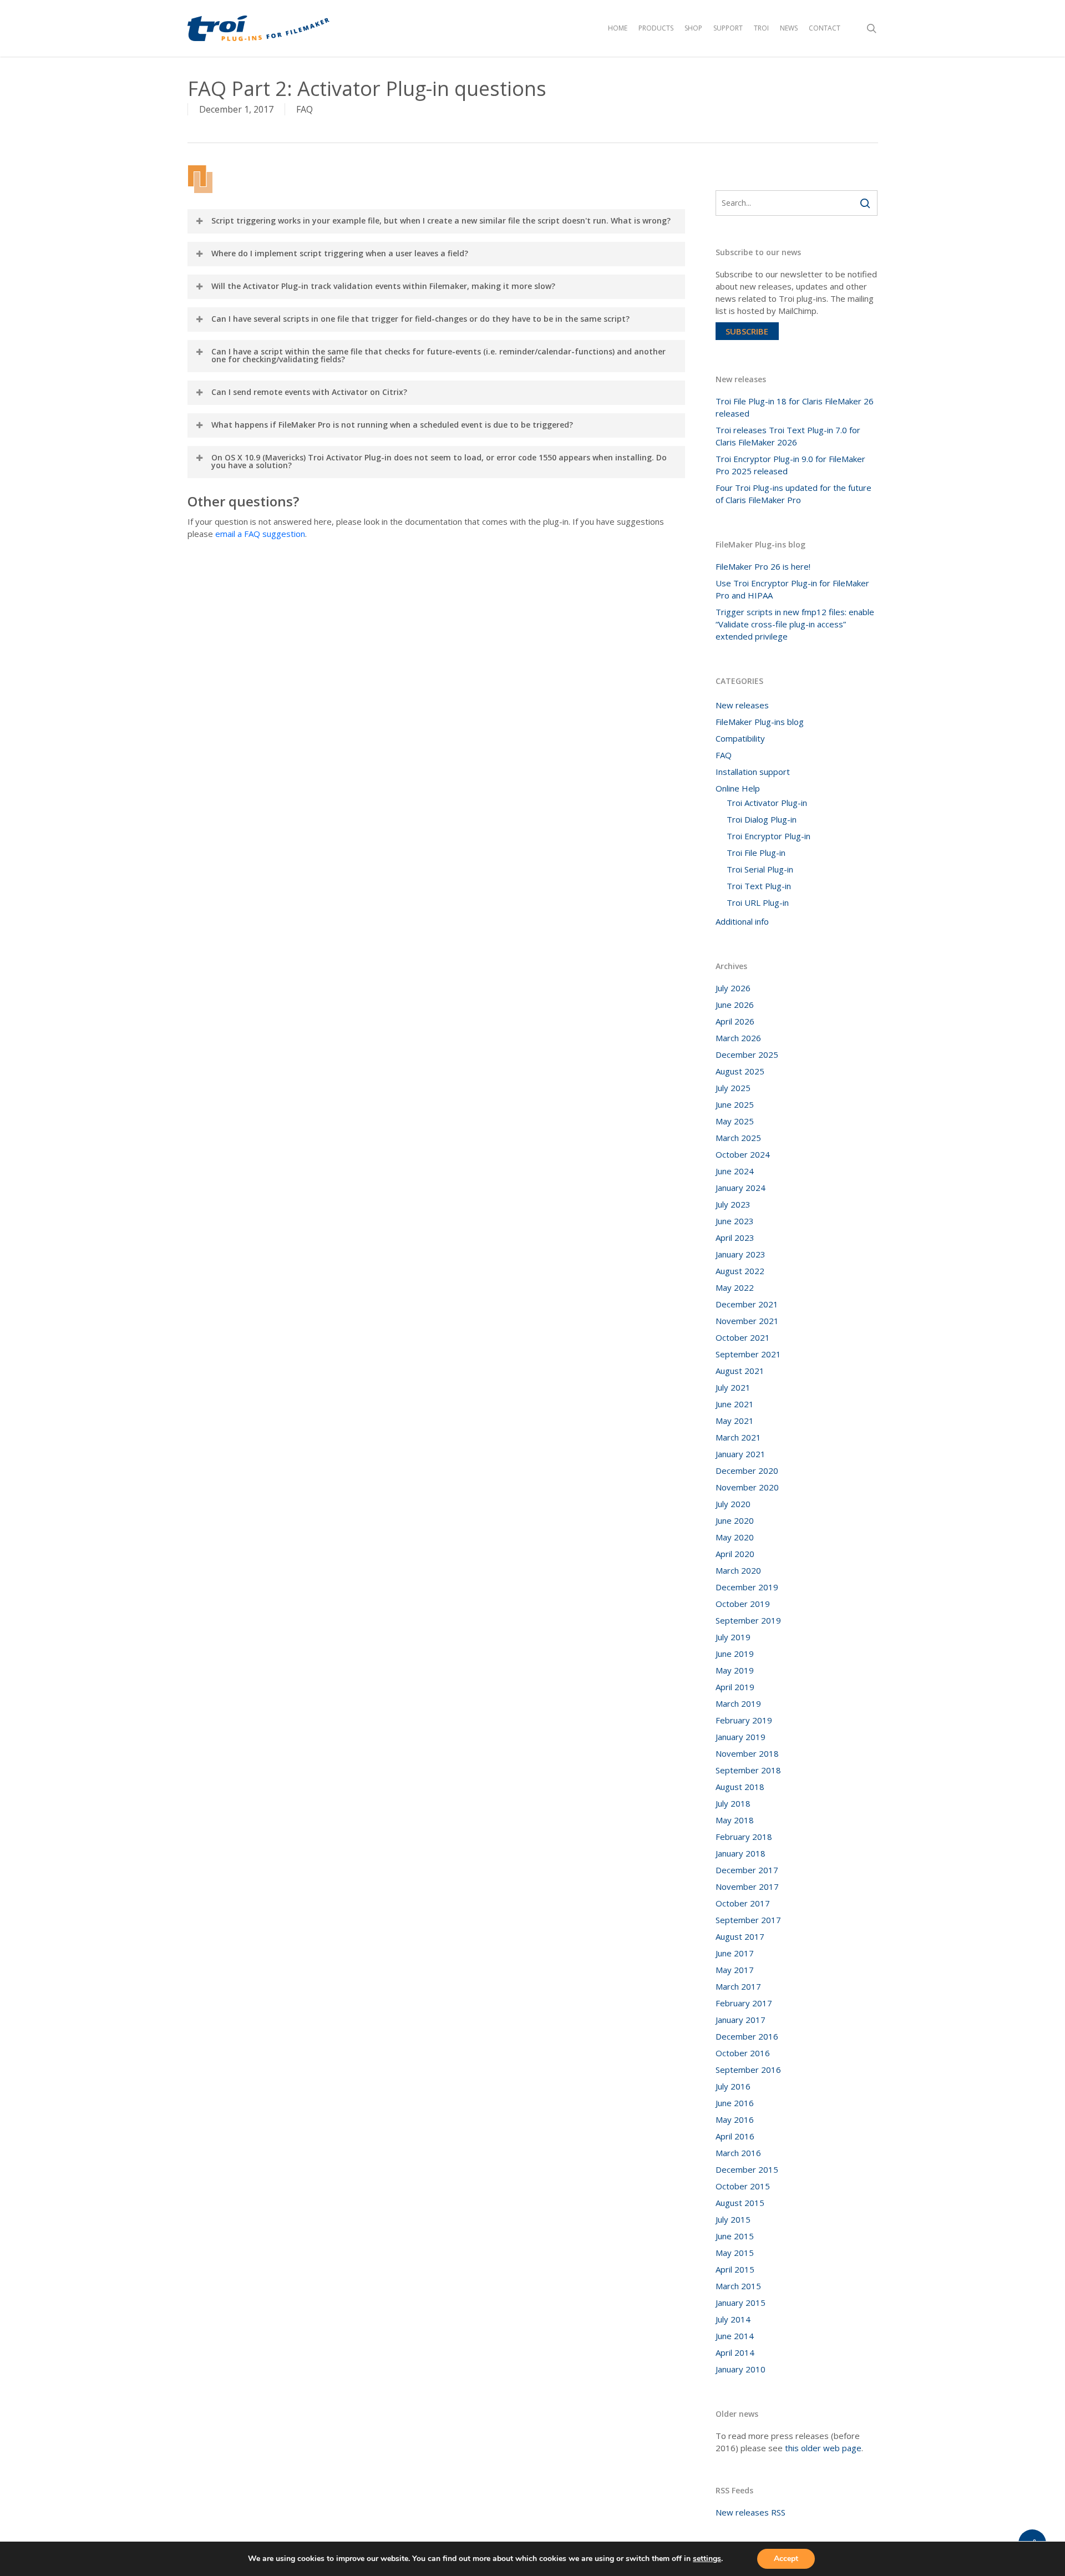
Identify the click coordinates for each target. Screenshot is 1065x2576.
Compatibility (740, 738)
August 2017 (740, 1936)
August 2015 (740, 2203)
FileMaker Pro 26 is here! (763, 566)
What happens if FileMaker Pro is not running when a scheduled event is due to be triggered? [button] (392, 425)
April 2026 (735, 1021)
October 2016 (743, 2053)
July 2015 (733, 2219)
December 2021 (747, 1304)
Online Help (738, 788)
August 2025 (740, 1071)
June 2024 (735, 1171)
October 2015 (743, 2186)
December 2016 (747, 2036)
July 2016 (733, 2086)
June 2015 (735, 2236)
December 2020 (747, 1470)
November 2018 (747, 1753)
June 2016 (735, 2103)
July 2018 (733, 1803)
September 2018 (748, 1770)
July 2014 (733, 2319)
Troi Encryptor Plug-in (769, 836)
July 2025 (733, 1088)
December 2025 (747, 1054)
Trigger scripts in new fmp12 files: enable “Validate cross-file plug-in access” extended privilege (795, 624)
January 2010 (741, 2369)
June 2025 (735, 1104)
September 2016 (748, 2070)
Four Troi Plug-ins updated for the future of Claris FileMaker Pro (793, 494)
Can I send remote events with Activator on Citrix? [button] (309, 392)
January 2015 (741, 2303)
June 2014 (735, 2336)
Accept (786, 2559)
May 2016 (735, 2119)
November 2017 (747, 1887)
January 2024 (741, 1188)
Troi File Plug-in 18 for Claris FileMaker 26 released (795, 407)
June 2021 (735, 1404)
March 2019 (738, 1703)
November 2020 (747, 1487)
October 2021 (743, 1337)
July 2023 (733, 1204)
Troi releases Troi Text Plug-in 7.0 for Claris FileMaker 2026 (788, 436)
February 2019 (744, 1720)
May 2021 (735, 1421)
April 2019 (735, 1687)
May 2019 (735, 1670)
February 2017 (744, 2003)
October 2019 (743, 1604)
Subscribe (747, 331)
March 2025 (738, 1138)
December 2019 (747, 1587)
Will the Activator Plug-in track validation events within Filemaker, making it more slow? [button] (383, 286)
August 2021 (740, 1371)
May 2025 (735, 1121)
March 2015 (738, 2286)
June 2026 (735, 1005)
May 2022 (735, 1287)
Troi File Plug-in (756, 853)
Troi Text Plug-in (759, 886)
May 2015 (735, 2253)
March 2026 (738, 1038)
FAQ (305, 109)
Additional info (742, 921)
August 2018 (740, 1787)
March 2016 (738, 2153)
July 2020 (733, 1504)
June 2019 (735, 1654)
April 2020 (735, 1554)
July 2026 (733, 988)
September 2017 (748, 1920)
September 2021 (748, 1354)
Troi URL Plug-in (758, 902)
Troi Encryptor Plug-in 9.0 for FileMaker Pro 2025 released (790, 465)
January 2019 (741, 1737)
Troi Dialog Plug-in (762, 819)
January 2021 (741, 1454)
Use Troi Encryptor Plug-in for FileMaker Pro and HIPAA (792, 589)
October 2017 (743, 1903)
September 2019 (748, 1620)
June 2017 (735, 1953)
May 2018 (735, 1820)
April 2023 (735, 1238)
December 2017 (747, 1870)
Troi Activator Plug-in (767, 803)
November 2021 (747, 1321)
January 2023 (741, 1254)
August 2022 (740, 1271)
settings (707, 2559)
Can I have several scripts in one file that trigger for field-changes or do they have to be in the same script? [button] (420, 319)
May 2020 (735, 1537)
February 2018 (744, 1837)
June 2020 (735, 1520)
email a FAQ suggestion (260, 534)
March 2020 (738, 1570)
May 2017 (735, 1970)
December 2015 (747, 2169)
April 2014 (735, 2352)
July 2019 (733, 1637)
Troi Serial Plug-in (760, 869)
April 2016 (735, 2136)
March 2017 (738, 1986)
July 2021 (733, 1387)
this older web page (823, 2448)
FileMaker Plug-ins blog (760, 722)
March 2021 (738, 1437)
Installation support (753, 772)
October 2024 (743, 1154)
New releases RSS (750, 2512)
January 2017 (741, 2020)
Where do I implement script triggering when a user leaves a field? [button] (340, 253)
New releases (742, 705)
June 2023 (735, 1221)
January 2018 (741, 1853)
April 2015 (735, 2269)
